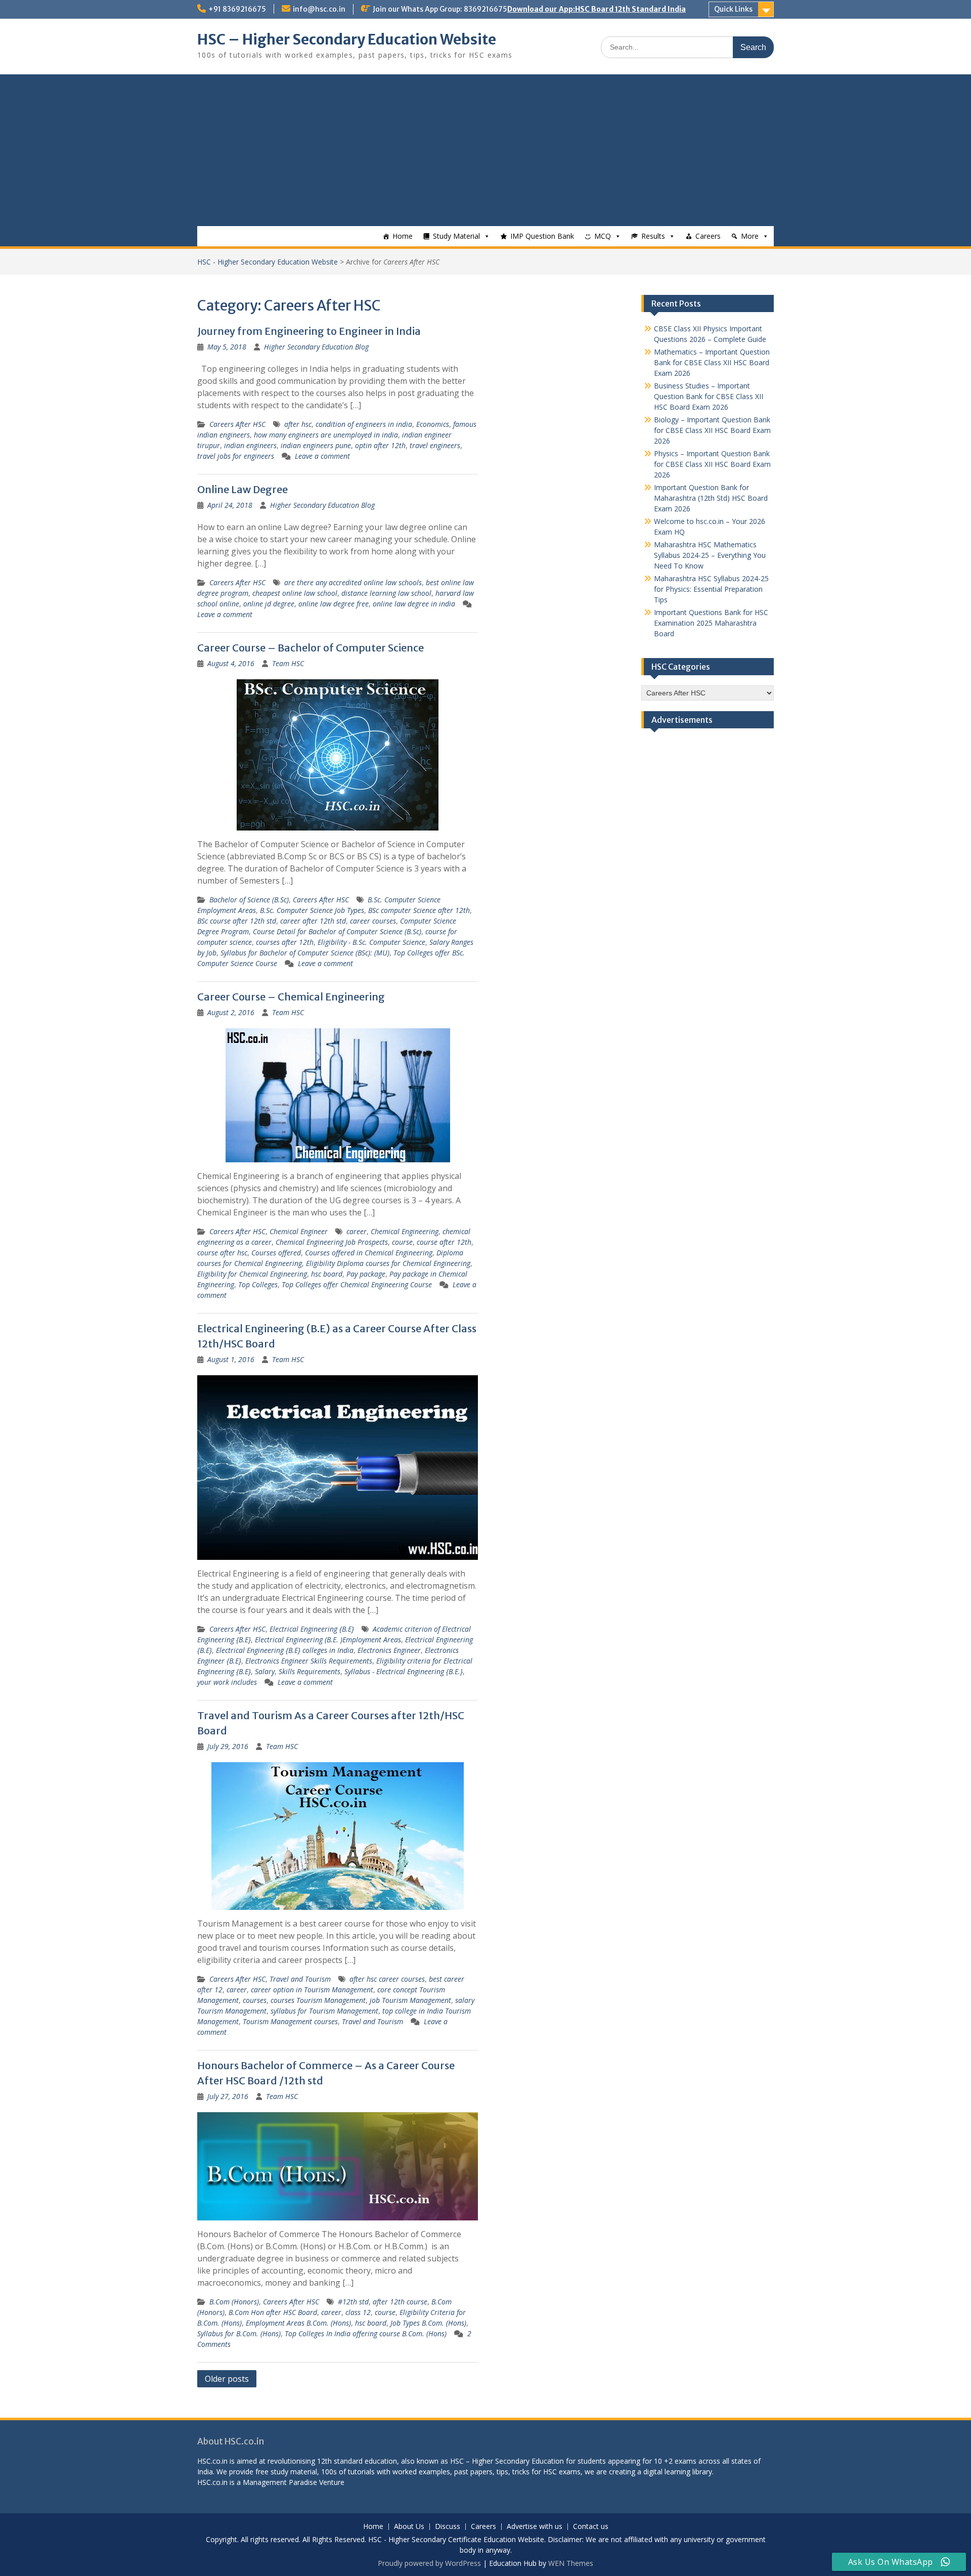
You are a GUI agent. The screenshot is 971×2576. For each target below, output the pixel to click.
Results (653, 236)
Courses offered (276, 1253)
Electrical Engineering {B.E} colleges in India (285, 1650)
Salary (265, 1671)
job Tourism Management (410, 2000)
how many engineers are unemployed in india (326, 435)
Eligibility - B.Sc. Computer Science (371, 942)
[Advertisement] (485, 150)
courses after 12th (285, 942)
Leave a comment (322, 456)
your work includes (227, 1682)
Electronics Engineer (389, 1650)
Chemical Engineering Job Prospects (332, 1242)
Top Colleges (258, 1284)
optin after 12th (380, 445)
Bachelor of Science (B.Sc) (249, 900)
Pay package (366, 1274)
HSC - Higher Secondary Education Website (268, 262)
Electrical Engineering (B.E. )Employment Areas (328, 1640)
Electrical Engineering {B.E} (312, 1629)
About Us (409, 2527)
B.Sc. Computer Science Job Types (312, 910)
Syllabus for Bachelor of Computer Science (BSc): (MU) (305, 953)
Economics (433, 424)
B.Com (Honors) (234, 2302)
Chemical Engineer (299, 1231)
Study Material (456, 236)
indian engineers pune (316, 445)
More (750, 236)
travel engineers (435, 445)
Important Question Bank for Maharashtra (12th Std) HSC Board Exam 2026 (711, 498)
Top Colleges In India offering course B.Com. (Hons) (366, 2333)
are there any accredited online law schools (353, 582)
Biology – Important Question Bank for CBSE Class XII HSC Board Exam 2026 (712, 430)
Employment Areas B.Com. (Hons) (298, 2323)
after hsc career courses (387, 1979)
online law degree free (334, 604)
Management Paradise (280, 2482)
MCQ (603, 236)
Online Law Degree (242, 489)
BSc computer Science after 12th (419, 910)
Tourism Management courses (290, 2021)
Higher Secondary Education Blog (316, 347)
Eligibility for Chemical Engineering (252, 1274)
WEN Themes (571, 2563)
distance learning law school (386, 593)
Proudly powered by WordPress (429, 2563)
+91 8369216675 (237, 9)
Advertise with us (535, 2527)
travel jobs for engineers (236, 456)
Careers (708, 236)
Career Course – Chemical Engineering (291, 997)
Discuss (448, 2527)
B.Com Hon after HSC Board (273, 2312)
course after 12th (444, 1242)
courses (255, 2000)
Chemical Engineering (405, 1231)
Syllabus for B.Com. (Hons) (239, 2333)
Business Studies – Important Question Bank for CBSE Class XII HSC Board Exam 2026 (709, 396)
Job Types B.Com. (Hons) (428, 2323)
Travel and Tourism (300, 1979)
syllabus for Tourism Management (324, 2011)
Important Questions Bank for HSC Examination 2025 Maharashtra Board (711, 623)
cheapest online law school (295, 593)
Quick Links (733, 9)
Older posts (227, 2379)
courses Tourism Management (318, 2000)
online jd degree (269, 604)
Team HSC (288, 663)
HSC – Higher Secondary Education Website (347, 39)
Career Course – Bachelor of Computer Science (311, 648)
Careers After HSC (237, 424)
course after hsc (222, 1253)
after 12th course (400, 2302)
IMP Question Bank (542, 236)
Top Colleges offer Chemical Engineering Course (357, 1284)
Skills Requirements (310, 1671)
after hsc (298, 424)
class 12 (358, 2312)
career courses (373, 921)
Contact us (591, 2527)
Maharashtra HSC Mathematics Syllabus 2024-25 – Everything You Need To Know (710, 555)
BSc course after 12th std (237, 921)
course (402, 1242)
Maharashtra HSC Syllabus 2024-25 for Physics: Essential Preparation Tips (711, 589)
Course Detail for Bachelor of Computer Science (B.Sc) (337, 931)
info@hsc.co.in (319, 9)
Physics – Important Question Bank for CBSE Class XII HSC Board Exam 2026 (712, 464)
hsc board (327, 1274)
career (357, 1231)
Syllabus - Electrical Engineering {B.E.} (404, 1671)
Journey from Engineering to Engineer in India (309, 331)
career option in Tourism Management (312, 1990)
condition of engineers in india (364, 424)
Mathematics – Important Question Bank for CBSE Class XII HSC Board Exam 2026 (712, 362)
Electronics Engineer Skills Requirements (309, 1661)
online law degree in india (414, 604)
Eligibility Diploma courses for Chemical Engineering (388, 1263)
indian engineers (250, 445)
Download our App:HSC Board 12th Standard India (597, 9)
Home (403, 236)
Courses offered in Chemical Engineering (369, 1253)
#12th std (353, 2302)
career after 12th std (313, 921)
